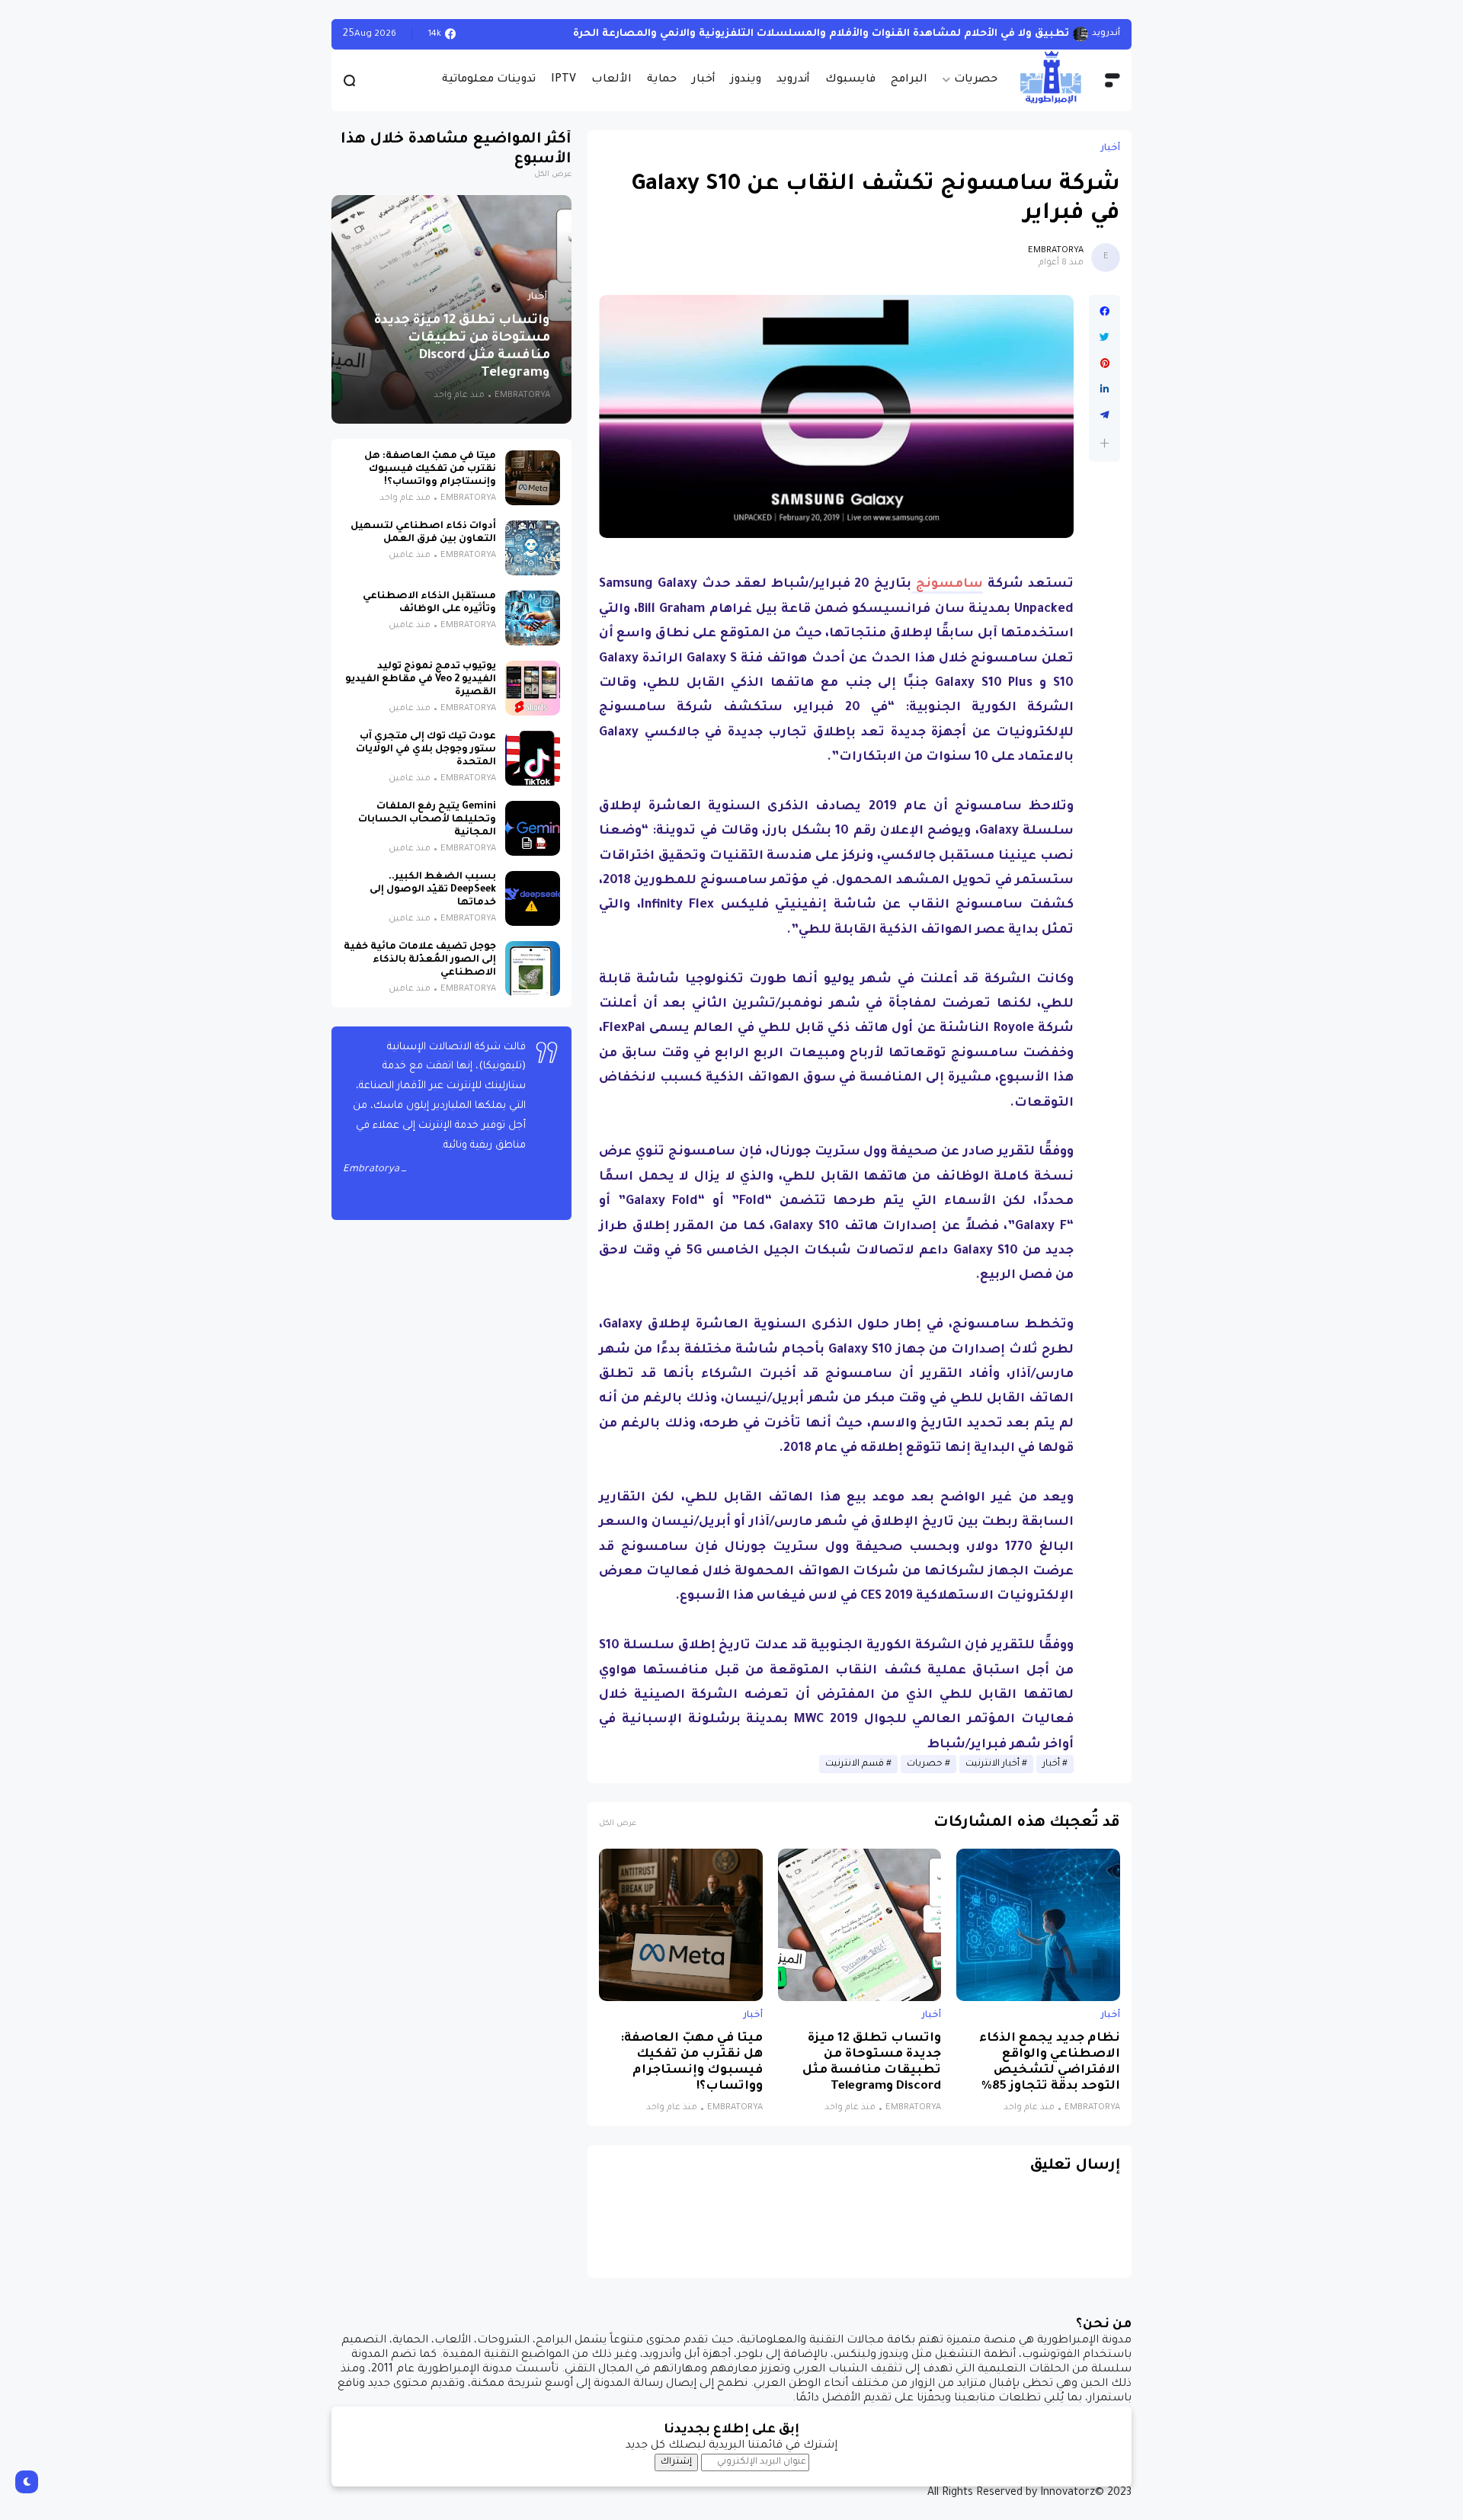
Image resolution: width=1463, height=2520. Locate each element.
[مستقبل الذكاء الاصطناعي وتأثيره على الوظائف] (533, 618)
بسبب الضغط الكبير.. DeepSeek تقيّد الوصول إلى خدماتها (433, 890)
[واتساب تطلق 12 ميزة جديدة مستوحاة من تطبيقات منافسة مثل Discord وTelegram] (860, 1925)
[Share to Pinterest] (1104, 363)
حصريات (976, 80)
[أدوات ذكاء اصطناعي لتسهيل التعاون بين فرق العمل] (533, 548)
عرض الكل (618, 1824)
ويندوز (746, 80)
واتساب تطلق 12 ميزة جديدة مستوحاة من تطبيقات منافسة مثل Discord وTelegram (872, 2063)
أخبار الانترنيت (992, 1764)
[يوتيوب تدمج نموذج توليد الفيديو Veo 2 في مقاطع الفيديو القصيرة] (533, 688)
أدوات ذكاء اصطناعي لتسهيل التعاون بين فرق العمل (423, 533)
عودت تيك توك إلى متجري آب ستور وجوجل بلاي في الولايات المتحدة (426, 750)
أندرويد (793, 80)
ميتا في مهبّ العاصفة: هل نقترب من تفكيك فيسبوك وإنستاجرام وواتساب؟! (691, 2063)
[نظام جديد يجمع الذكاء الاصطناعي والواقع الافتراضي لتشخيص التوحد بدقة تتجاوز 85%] (1038, 1925)
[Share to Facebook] (1104, 312)
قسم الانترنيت (855, 1764)
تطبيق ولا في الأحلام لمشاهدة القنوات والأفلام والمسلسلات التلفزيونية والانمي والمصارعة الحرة (821, 34)
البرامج (909, 80)
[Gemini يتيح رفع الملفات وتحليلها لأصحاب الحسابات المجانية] (533, 828)
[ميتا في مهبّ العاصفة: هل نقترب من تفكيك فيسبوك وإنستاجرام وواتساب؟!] (681, 1925)
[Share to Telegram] (1104, 415)
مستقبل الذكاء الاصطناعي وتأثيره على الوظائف (429, 603)
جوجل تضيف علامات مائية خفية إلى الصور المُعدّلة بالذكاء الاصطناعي (420, 960)
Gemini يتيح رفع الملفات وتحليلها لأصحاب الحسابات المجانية (427, 820)
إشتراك (676, 2462)
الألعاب (611, 80)
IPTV (563, 80)
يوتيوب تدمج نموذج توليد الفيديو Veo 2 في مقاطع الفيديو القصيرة (421, 680)
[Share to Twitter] (1104, 338)
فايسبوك (850, 80)
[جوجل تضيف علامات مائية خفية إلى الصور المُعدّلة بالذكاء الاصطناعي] (533, 969)
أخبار (704, 80)
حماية (662, 80)
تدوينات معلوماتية (489, 80)
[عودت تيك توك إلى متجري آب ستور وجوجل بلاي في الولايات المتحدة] (533, 758)
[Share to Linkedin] (1104, 389)
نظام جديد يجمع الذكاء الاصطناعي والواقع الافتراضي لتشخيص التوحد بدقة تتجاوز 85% (1050, 2063)
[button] (1104, 443)
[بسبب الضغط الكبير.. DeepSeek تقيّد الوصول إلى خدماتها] (533, 898)
